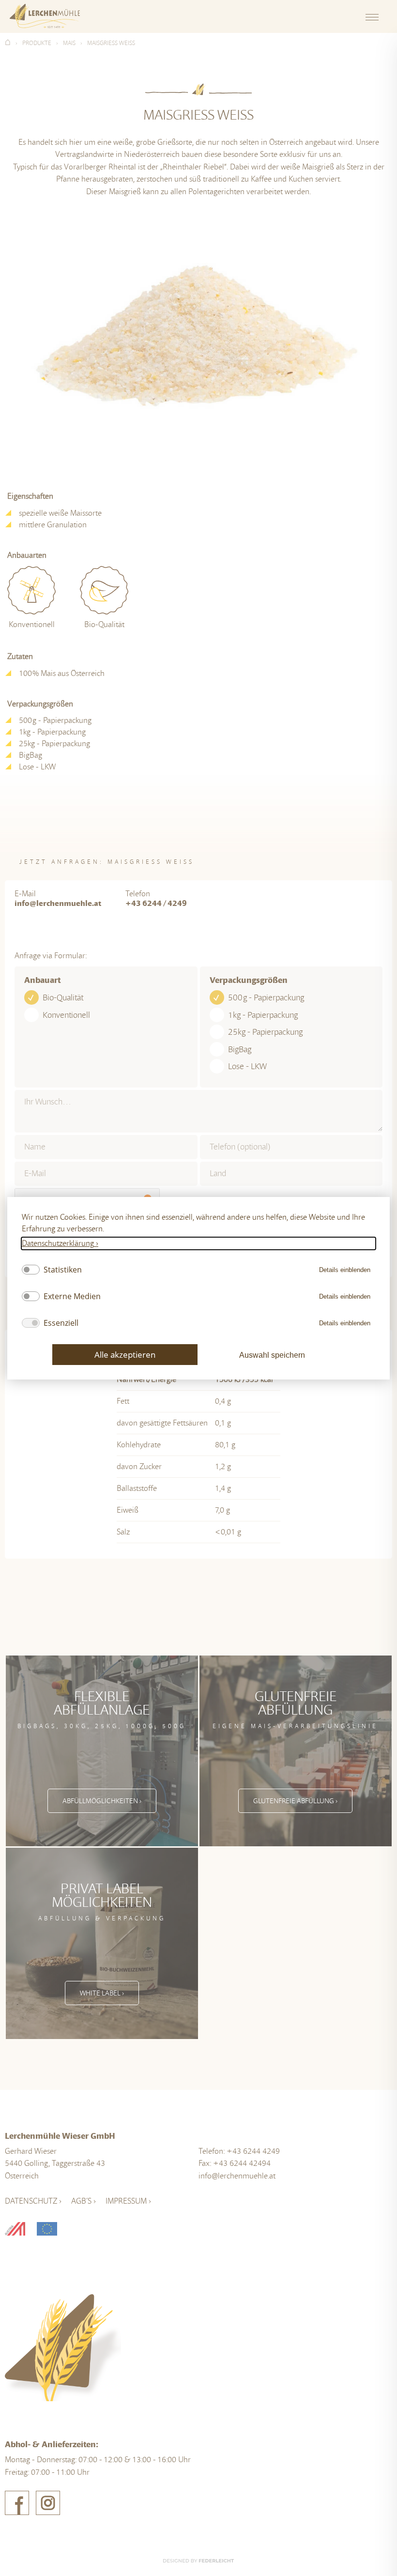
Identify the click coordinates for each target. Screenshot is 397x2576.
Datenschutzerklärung (58, 1243)
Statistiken (63, 1270)
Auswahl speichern (272, 1355)
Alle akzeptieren (125, 1354)
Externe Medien (72, 1296)
